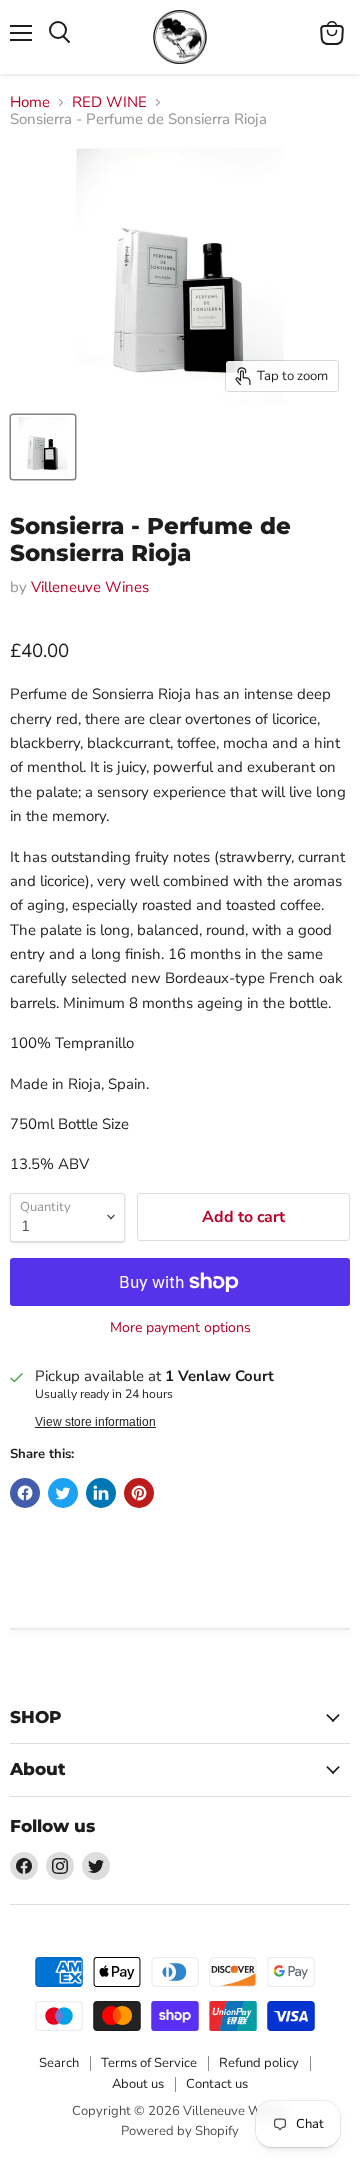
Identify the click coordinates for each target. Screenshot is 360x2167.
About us (138, 2084)
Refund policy (259, 2063)
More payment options (180, 1328)
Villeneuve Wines (90, 587)
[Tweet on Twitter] (63, 1493)
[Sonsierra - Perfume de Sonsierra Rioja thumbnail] (43, 447)
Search (59, 2063)
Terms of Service (149, 2063)
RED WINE (109, 102)
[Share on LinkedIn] (101, 1493)
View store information (95, 1422)
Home (30, 102)
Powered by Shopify (180, 2131)
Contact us (217, 2084)
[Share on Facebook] (25, 1493)
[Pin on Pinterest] (139, 1493)
